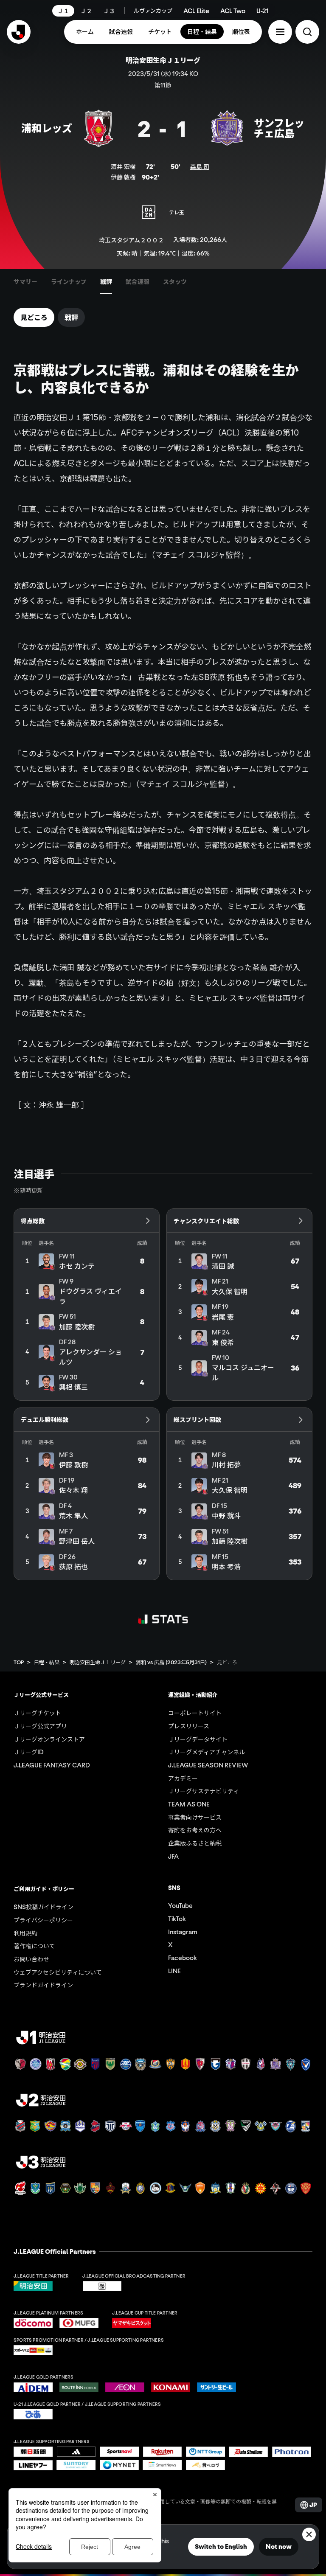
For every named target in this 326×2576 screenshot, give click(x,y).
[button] (280, 32)
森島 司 (200, 166)
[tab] (25, 281)
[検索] (307, 32)
